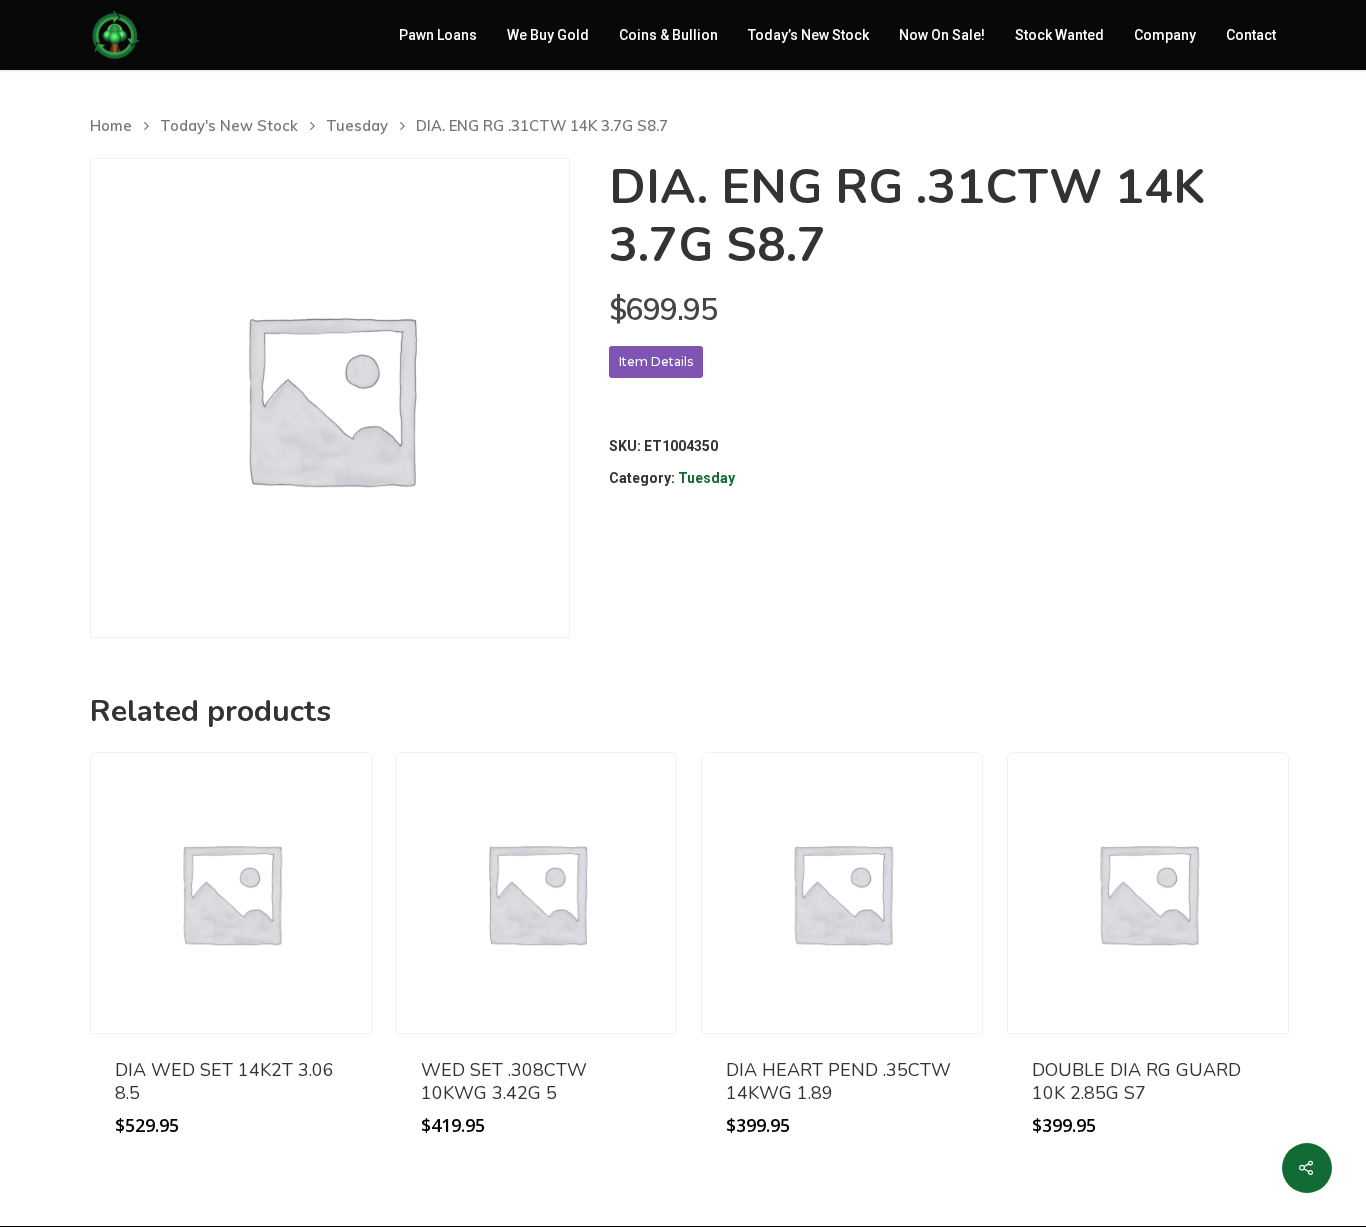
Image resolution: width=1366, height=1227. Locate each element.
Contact (1251, 35)
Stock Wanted (1059, 35)
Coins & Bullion (668, 35)
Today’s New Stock (808, 35)
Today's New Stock (229, 125)
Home (111, 125)
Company (1165, 35)
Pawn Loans (438, 35)
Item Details (656, 361)
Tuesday (357, 125)
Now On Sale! (942, 35)
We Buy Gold (548, 35)
